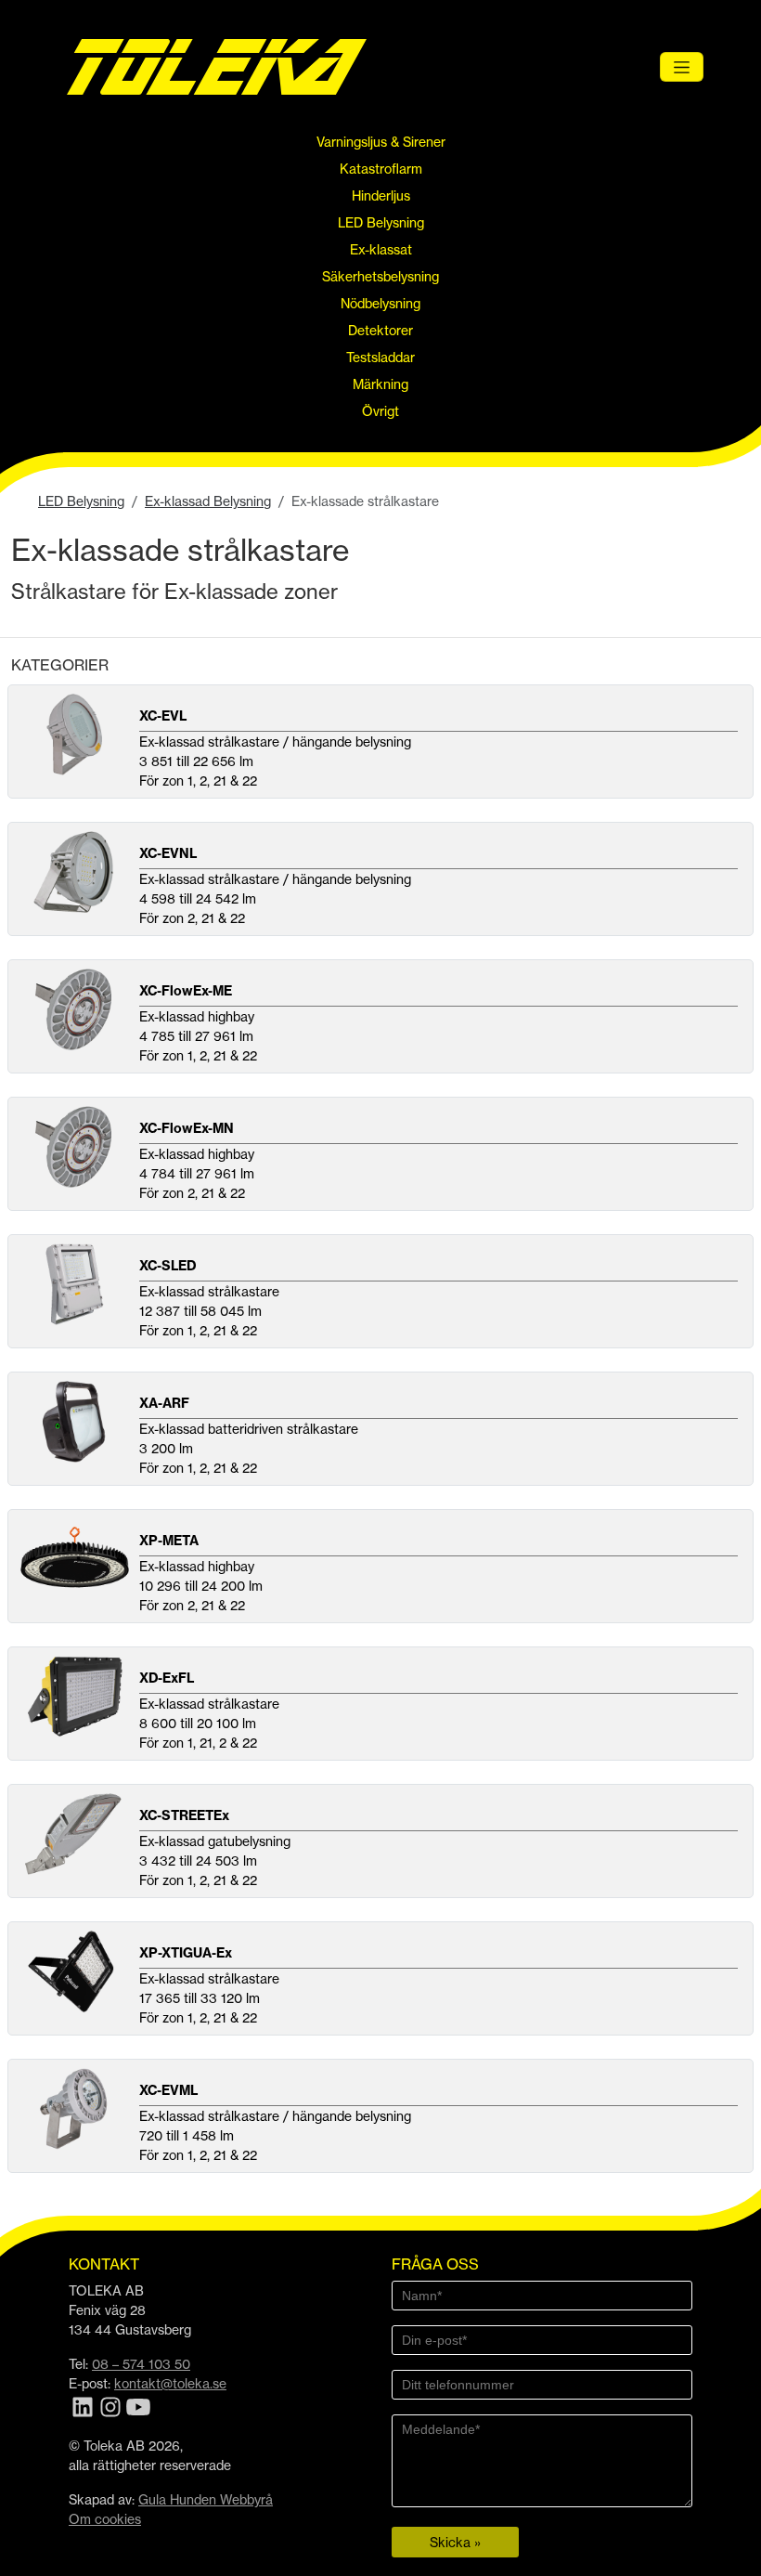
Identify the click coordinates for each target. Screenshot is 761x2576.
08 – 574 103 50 (141, 2364)
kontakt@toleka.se (170, 2383)
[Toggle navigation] (682, 67)
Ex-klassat (381, 249)
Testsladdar (380, 357)
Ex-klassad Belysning (208, 501)
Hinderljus (381, 195)
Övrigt (380, 411)
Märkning (380, 384)
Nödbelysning (380, 303)
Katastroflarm (381, 169)
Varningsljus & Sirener (381, 142)
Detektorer (380, 330)
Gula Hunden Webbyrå (206, 2499)
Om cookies (105, 2519)
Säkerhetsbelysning (380, 276)
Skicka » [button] (455, 2542)
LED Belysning (381, 222)
